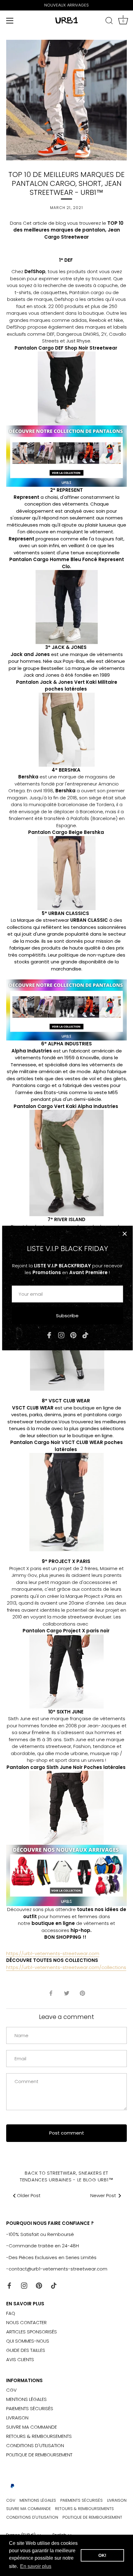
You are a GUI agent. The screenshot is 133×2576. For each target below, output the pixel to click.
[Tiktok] (85, 1335)
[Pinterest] (73, 1335)
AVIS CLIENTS (20, 2359)
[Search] (109, 22)
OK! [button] (102, 2555)
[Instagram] (61, 1335)
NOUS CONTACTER (26, 2322)
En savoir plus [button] (36, 2566)
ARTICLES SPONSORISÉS (32, 2332)
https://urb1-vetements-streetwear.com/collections (66, 1967)
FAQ (11, 2313)
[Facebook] (49, 1335)
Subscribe (67, 1316)
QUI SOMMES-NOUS (28, 2341)
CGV (11, 2390)
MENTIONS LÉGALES (26, 2399)
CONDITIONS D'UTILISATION (35, 2445)
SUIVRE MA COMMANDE (32, 2427)
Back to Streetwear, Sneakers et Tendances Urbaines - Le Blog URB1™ (67, 2176)
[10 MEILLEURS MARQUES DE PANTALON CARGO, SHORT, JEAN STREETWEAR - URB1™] (67, 355)
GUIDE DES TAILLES (26, 2350)
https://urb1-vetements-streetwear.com (53, 1953)
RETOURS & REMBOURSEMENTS (39, 2436)
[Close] (125, 1234)
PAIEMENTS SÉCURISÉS (30, 2408)
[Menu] (10, 21)
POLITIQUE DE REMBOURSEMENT (39, 2455)
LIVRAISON (17, 2418)
